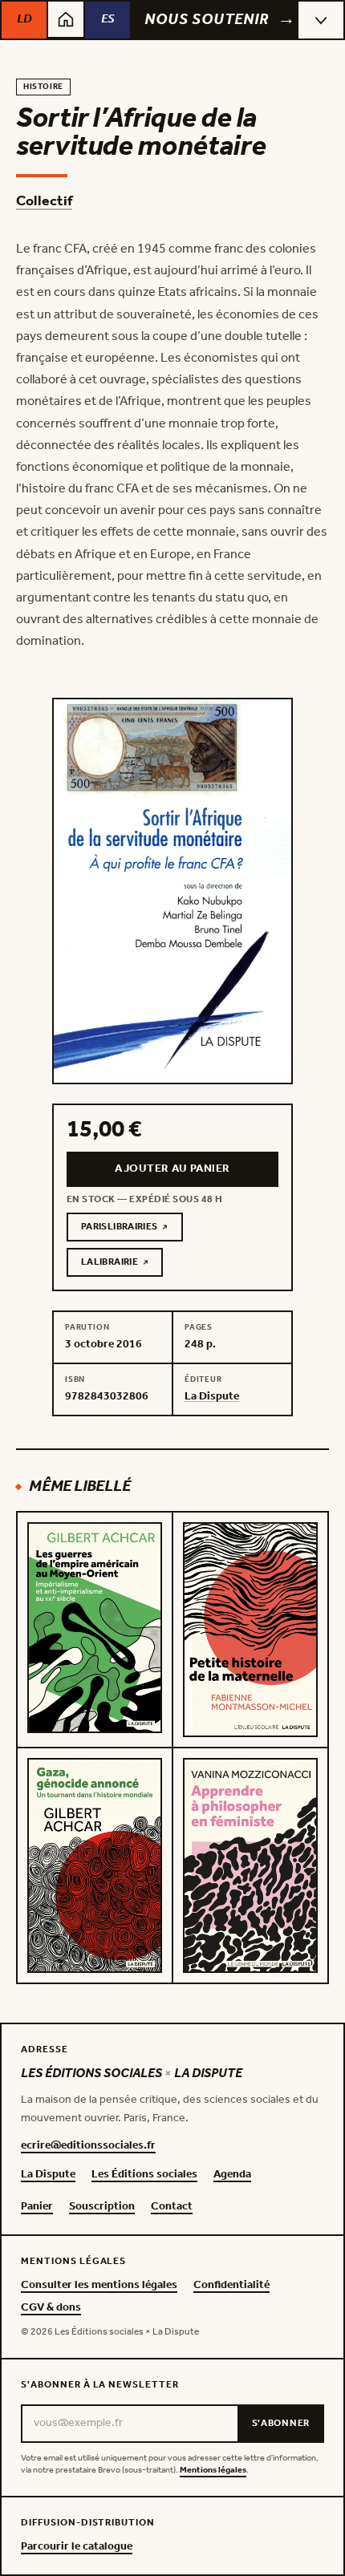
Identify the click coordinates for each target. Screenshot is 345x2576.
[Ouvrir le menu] (321, 20)
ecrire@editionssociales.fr (88, 2146)
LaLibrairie (122, 1265)
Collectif (44, 201)
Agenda (232, 2175)
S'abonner (281, 2423)
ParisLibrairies (132, 1229)
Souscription (102, 2207)
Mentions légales (213, 2471)
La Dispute (48, 2175)
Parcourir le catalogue (77, 2547)
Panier (37, 2207)
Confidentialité (231, 2286)
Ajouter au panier (172, 1169)
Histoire (43, 87)
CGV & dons (51, 2308)
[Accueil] (66, 19)
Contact (172, 2207)
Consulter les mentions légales (99, 2286)
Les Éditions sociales (144, 2175)
